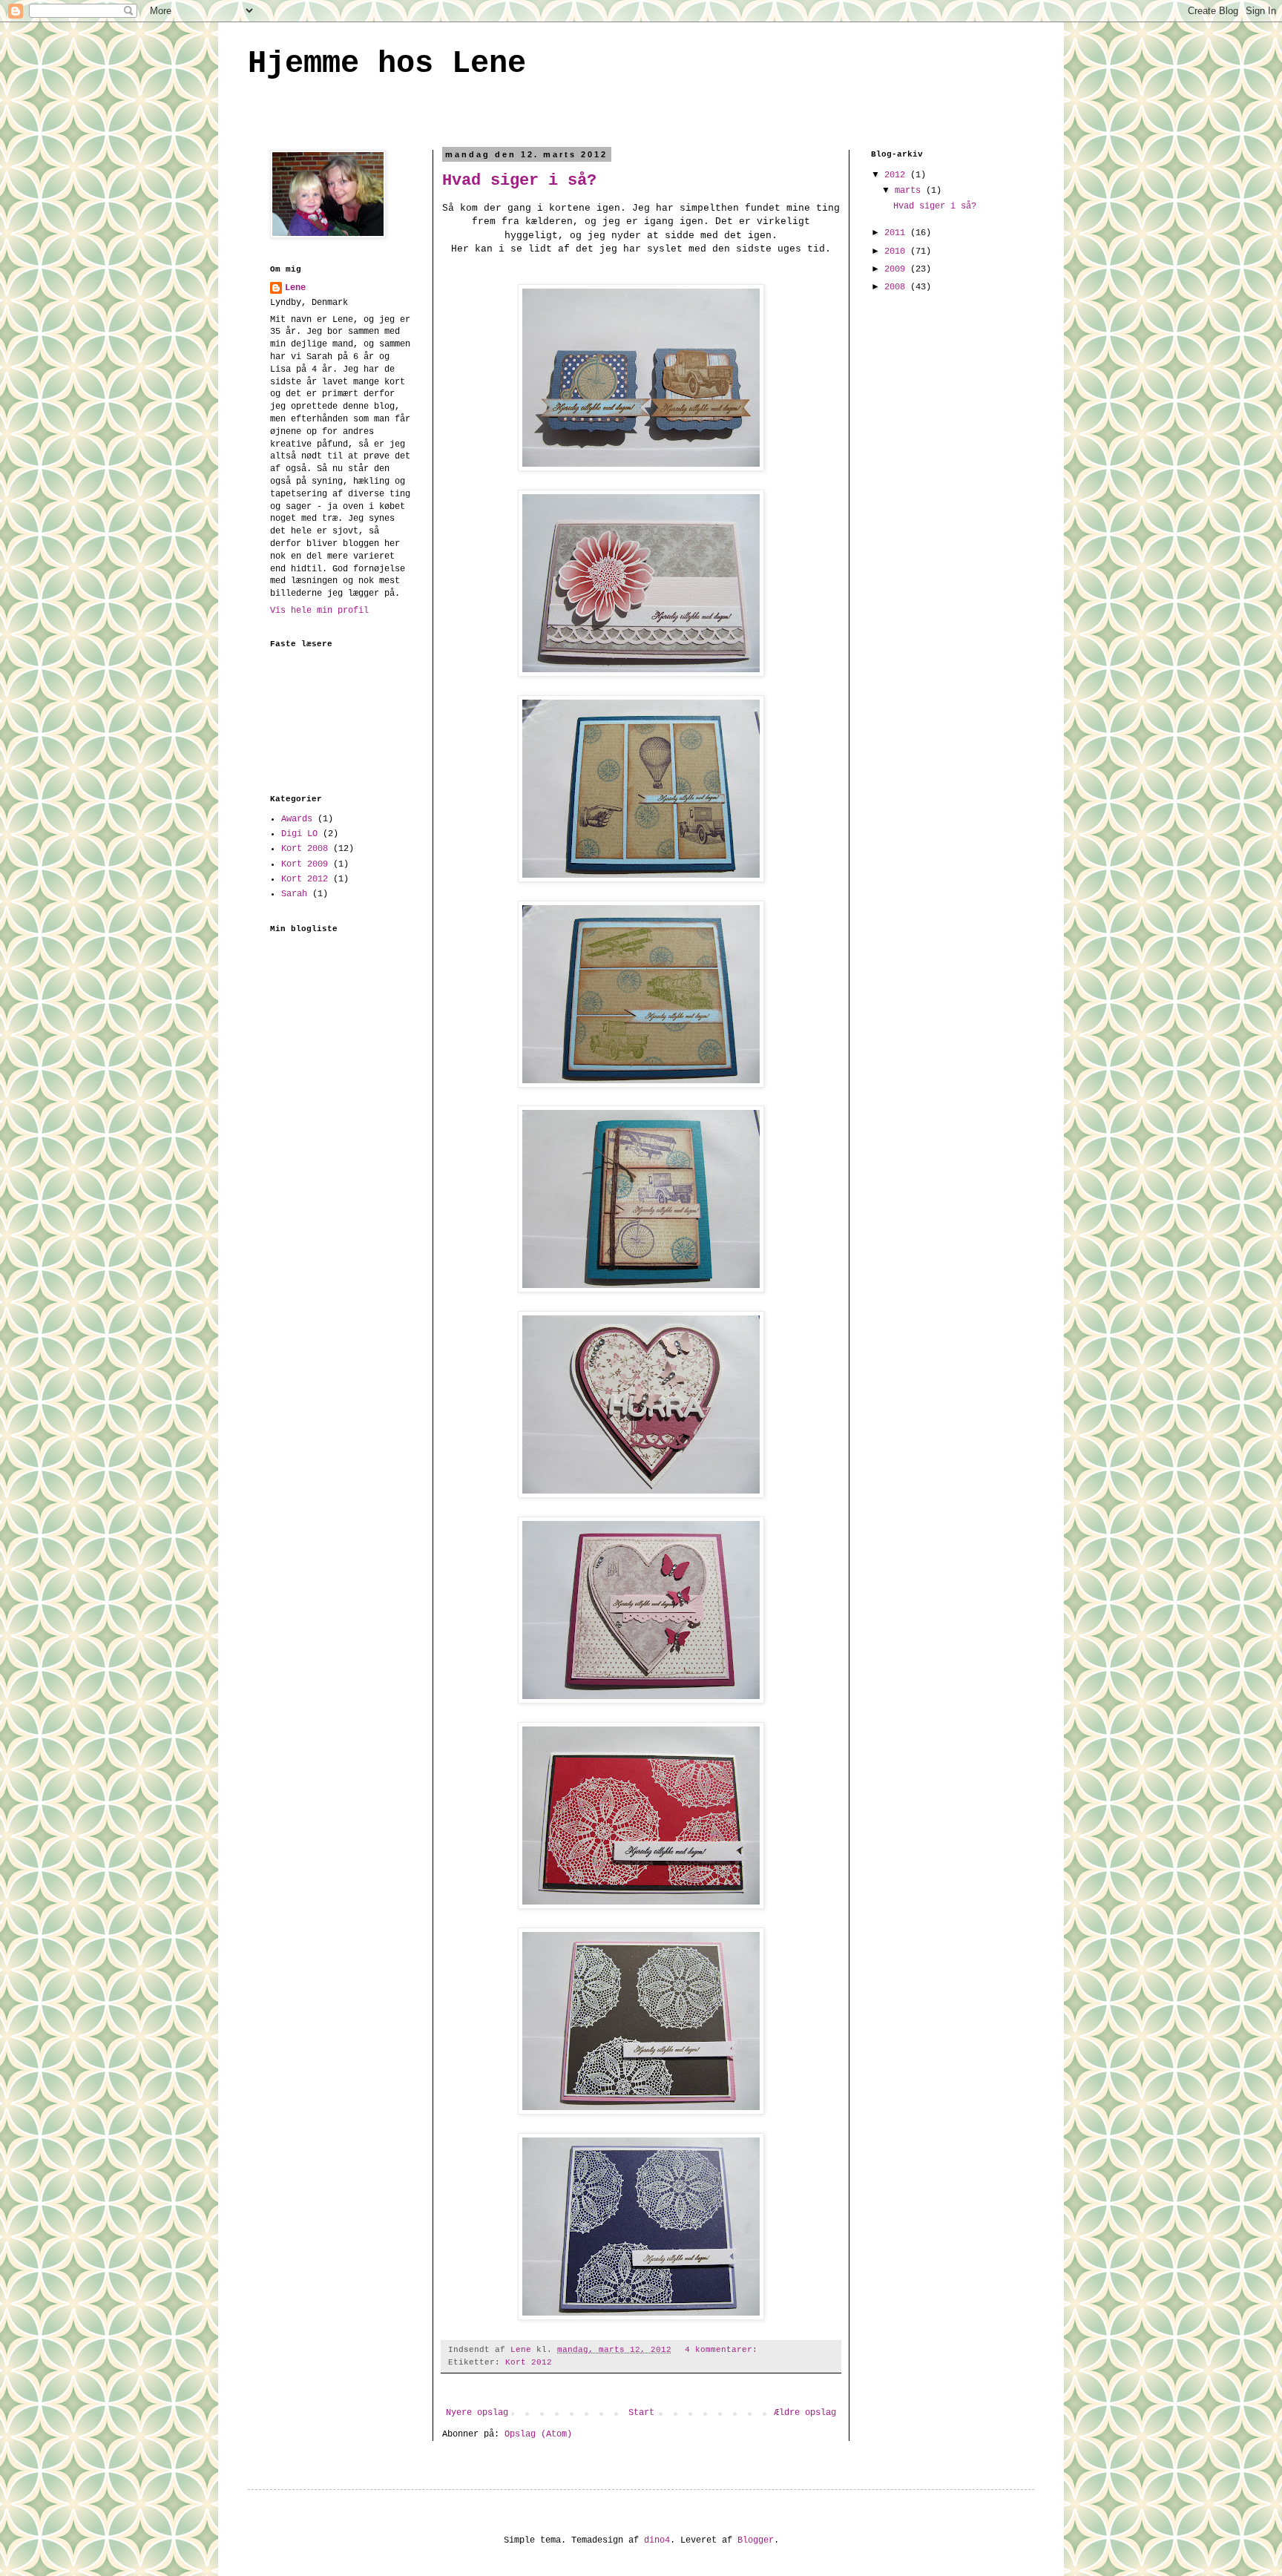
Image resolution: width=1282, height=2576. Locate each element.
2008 (897, 287)
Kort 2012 (529, 2362)
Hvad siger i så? (519, 181)
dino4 (657, 2540)
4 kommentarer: (724, 2350)
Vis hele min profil (319, 611)
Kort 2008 (305, 849)
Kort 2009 (305, 864)
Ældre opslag (805, 2413)
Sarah (294, 894)
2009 (897, 269)
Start (641, 2413)
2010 (897, 252)
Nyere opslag (477, 2413)
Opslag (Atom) (538, 2434)
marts (910, 191)
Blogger (756, 2540)
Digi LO (299, 834)
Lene (295, 288)
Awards (297, 819)
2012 (897, 175)
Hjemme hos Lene (387, 64)
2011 (897, 233)
